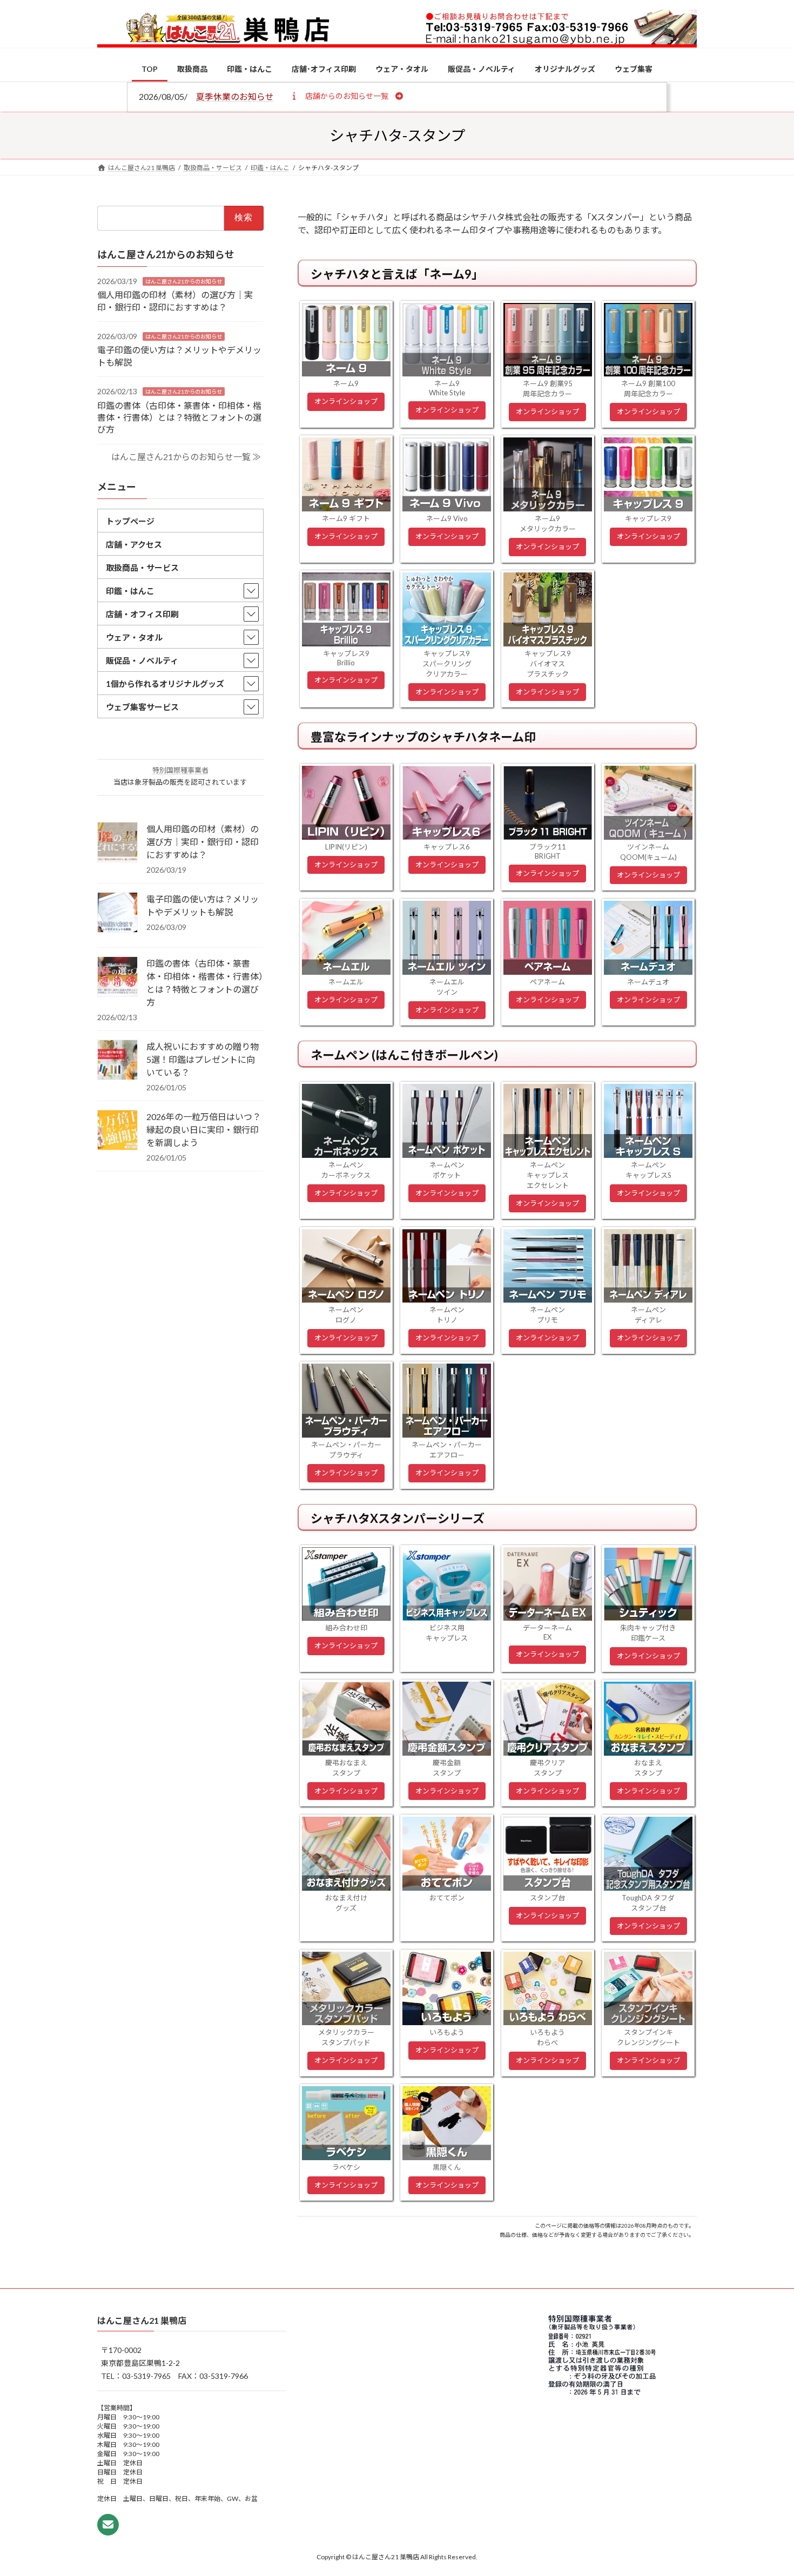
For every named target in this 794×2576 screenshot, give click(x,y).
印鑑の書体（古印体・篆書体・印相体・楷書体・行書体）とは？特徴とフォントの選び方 (179, 417)
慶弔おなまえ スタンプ (346, 1768)
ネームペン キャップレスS (648, 1170)
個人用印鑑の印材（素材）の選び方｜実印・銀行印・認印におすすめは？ (203, 842)
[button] (346, 96)
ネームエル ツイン (447, 987)
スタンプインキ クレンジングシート (648, 2037)
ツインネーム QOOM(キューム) (648, 852)
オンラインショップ (346, 401)
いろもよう (447, 2032)
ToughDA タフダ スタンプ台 (648, 1903)
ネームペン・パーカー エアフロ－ (447, 1450)
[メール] (108, 2525)
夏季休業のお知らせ (235, 96)
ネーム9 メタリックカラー (548, 524)
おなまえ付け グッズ (346, 1903)
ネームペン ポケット (447, 1170)
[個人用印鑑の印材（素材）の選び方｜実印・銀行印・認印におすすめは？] (117, 843)
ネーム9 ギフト (346, 518)
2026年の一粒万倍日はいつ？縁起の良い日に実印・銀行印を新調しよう (204, 1129)
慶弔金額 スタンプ (447, 1768)
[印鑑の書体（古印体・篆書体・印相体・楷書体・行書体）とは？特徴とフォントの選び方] (117, 977)
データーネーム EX (547, 1632)
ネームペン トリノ (447, 1315)
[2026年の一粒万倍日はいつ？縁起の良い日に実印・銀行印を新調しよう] (117, 1131)
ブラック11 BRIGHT (548, 851)
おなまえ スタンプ (648, 1768)
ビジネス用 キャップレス (447, 1633)
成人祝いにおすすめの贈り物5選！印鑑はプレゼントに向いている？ (203, 1059)
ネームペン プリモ (547, 1315)
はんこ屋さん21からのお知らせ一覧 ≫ (186, 457)
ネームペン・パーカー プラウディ (346, 1450)
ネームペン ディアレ (648, 1315)
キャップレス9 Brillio (346, 658)
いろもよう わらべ (547, 2037)
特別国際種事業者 (180, 770)
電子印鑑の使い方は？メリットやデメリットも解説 (203, 905)
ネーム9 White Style (447, 388)
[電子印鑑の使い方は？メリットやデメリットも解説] (117, 913)
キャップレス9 (648, 518)
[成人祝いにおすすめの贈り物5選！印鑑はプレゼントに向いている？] (117, 1061)
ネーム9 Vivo (447, 518)
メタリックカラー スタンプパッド (346, 2037)
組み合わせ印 (346, 1628)
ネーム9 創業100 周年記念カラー (648, 389)
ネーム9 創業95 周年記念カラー (548, 389)
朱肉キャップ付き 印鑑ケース (648, 1633)
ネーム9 (346, 383)
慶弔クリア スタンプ (547, 1768)
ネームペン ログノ (346, 1315)
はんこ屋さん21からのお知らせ (184, 281)
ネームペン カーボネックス (346, 1170)
